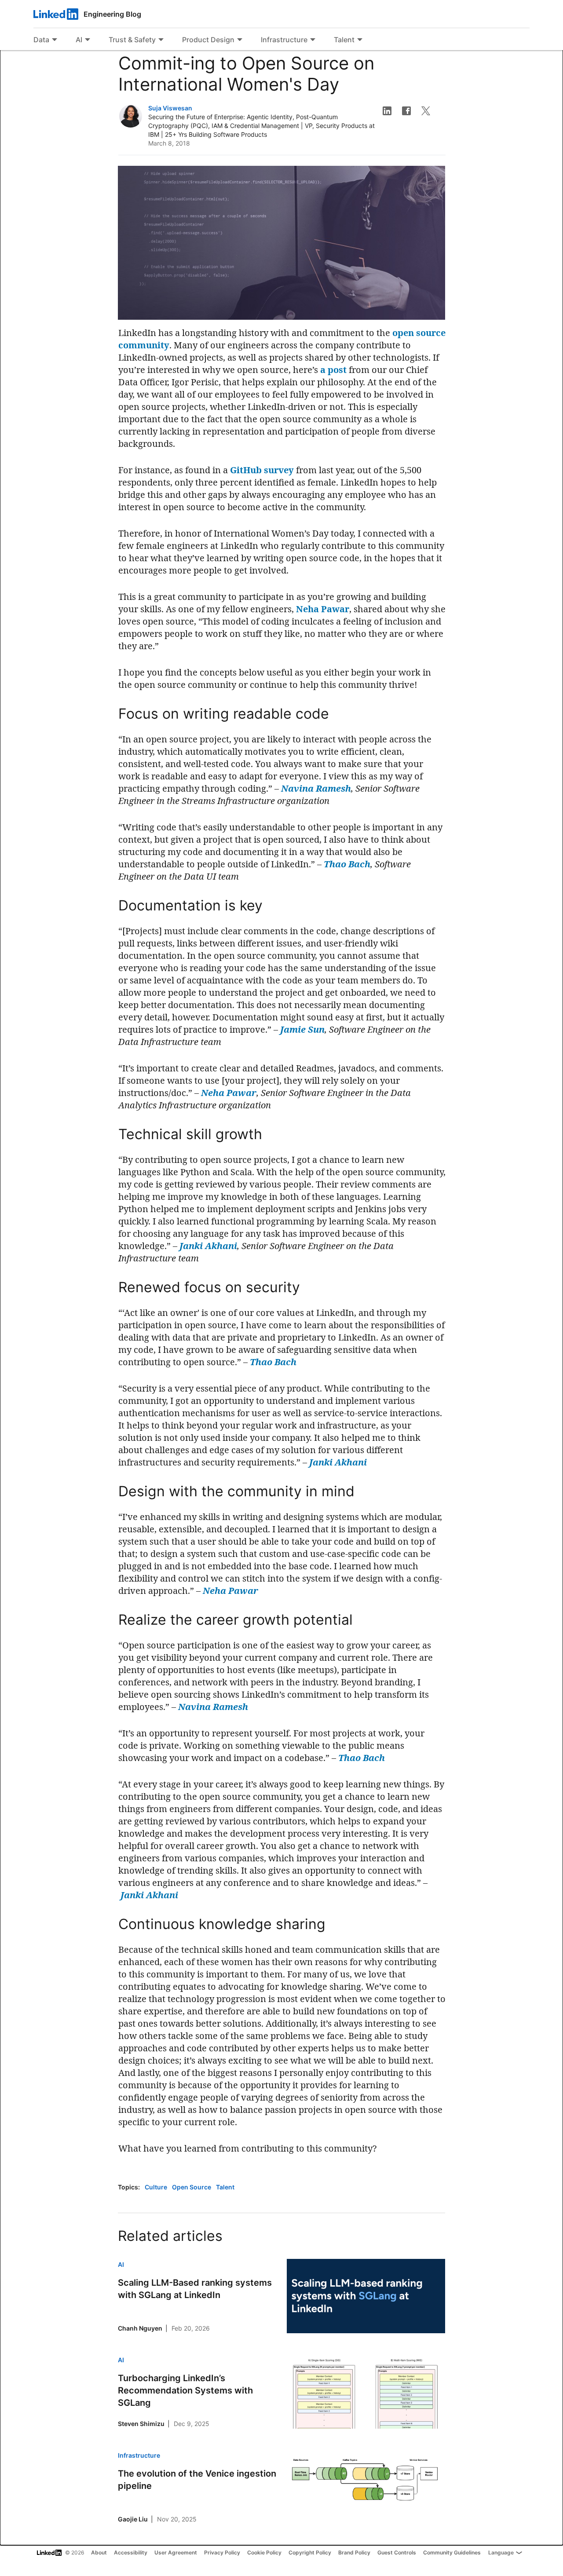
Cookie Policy (264, 2552)
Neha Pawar (323, 609)
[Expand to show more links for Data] (55, 40)
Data (41, 40)
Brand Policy (354, 2552)
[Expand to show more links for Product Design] (240, 40)
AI (79, 40)
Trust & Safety (132, 40)
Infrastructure (284, 40)
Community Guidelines (452, 2552)
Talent (344, 40)
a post (333, 370)
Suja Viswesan (170, 108)
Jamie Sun (302, 1029)
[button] (387, 111)
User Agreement (176, 2552)
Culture (157, 2187)
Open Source (192, 2187)
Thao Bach (347, 864)
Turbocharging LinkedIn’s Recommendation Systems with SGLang (185, 2390)
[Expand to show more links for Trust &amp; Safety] (161, 40)
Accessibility (131, 2552)
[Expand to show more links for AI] (88, 40)
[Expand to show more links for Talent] (360, 40)
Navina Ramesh (316, 788)
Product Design (208, 40)
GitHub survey (262, 470)
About (99, 2552)
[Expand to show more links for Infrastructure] (313, 40)
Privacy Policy (222, 2552)
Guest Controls (397, 2552)
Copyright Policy (310, 2552)
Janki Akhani (208, 1246)
